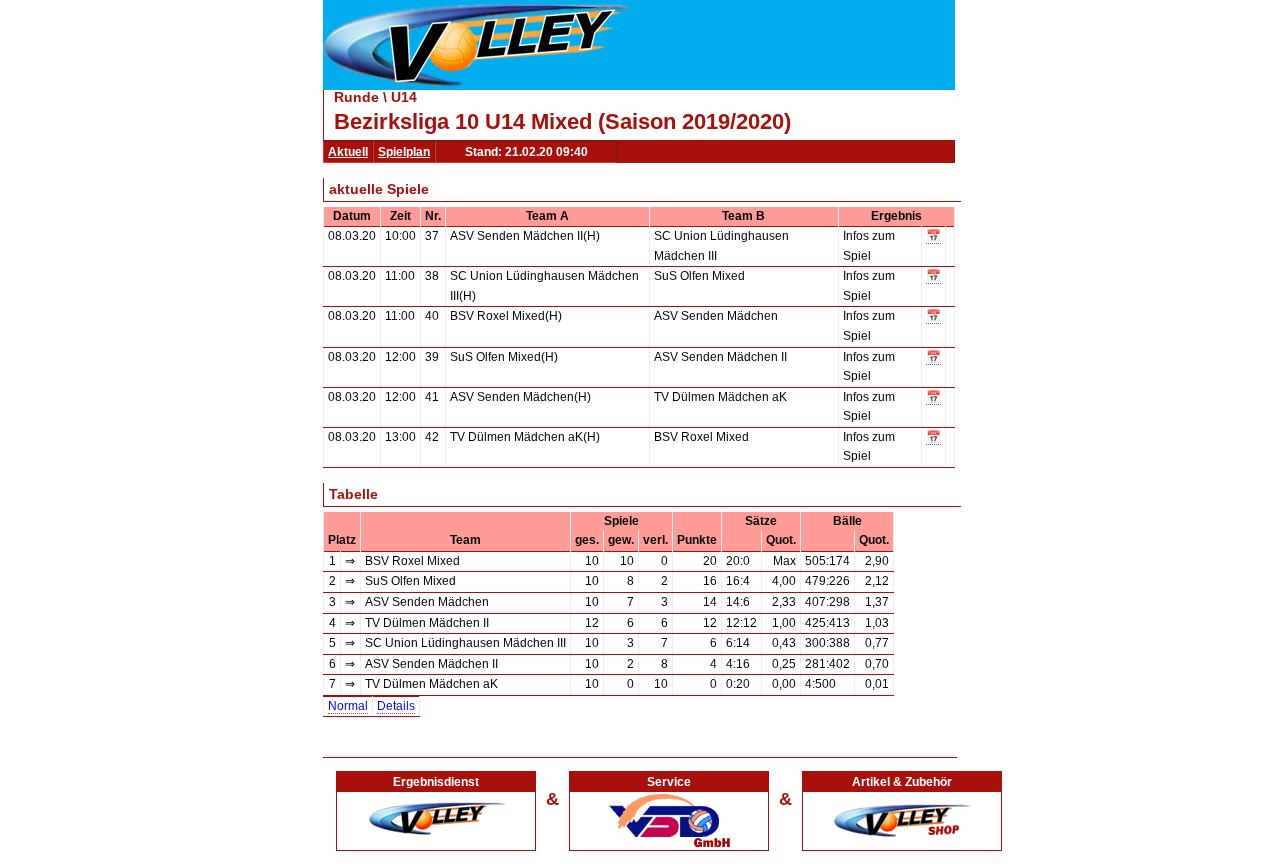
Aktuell (348, 152)
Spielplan (404, 152)
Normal (348, 706)
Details (396, 706)
